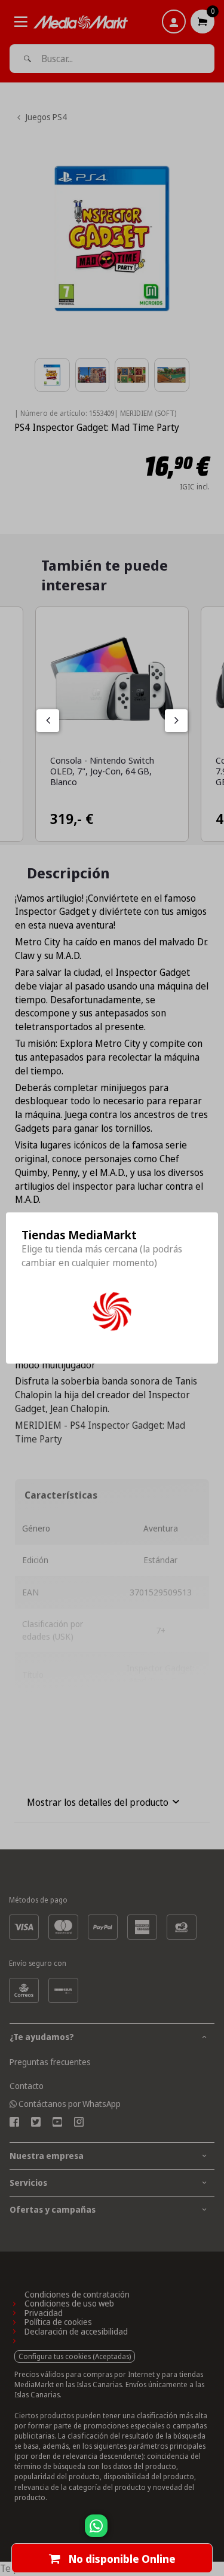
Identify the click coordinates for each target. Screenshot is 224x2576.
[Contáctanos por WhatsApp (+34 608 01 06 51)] (213, 2532)
